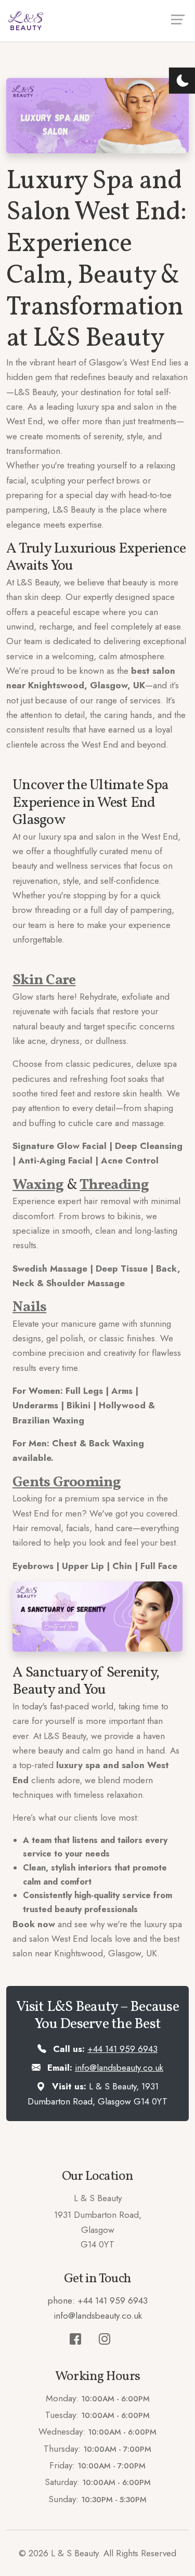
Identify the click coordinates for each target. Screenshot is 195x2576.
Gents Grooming (67, 1482)
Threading (114, 1185)
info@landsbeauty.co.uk (119, 2068)
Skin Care (44, 980)
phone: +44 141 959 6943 (98, 2300)
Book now (34, 1924)
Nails (29, 1307)
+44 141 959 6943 (122, 2049)
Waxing (38, 1185)
